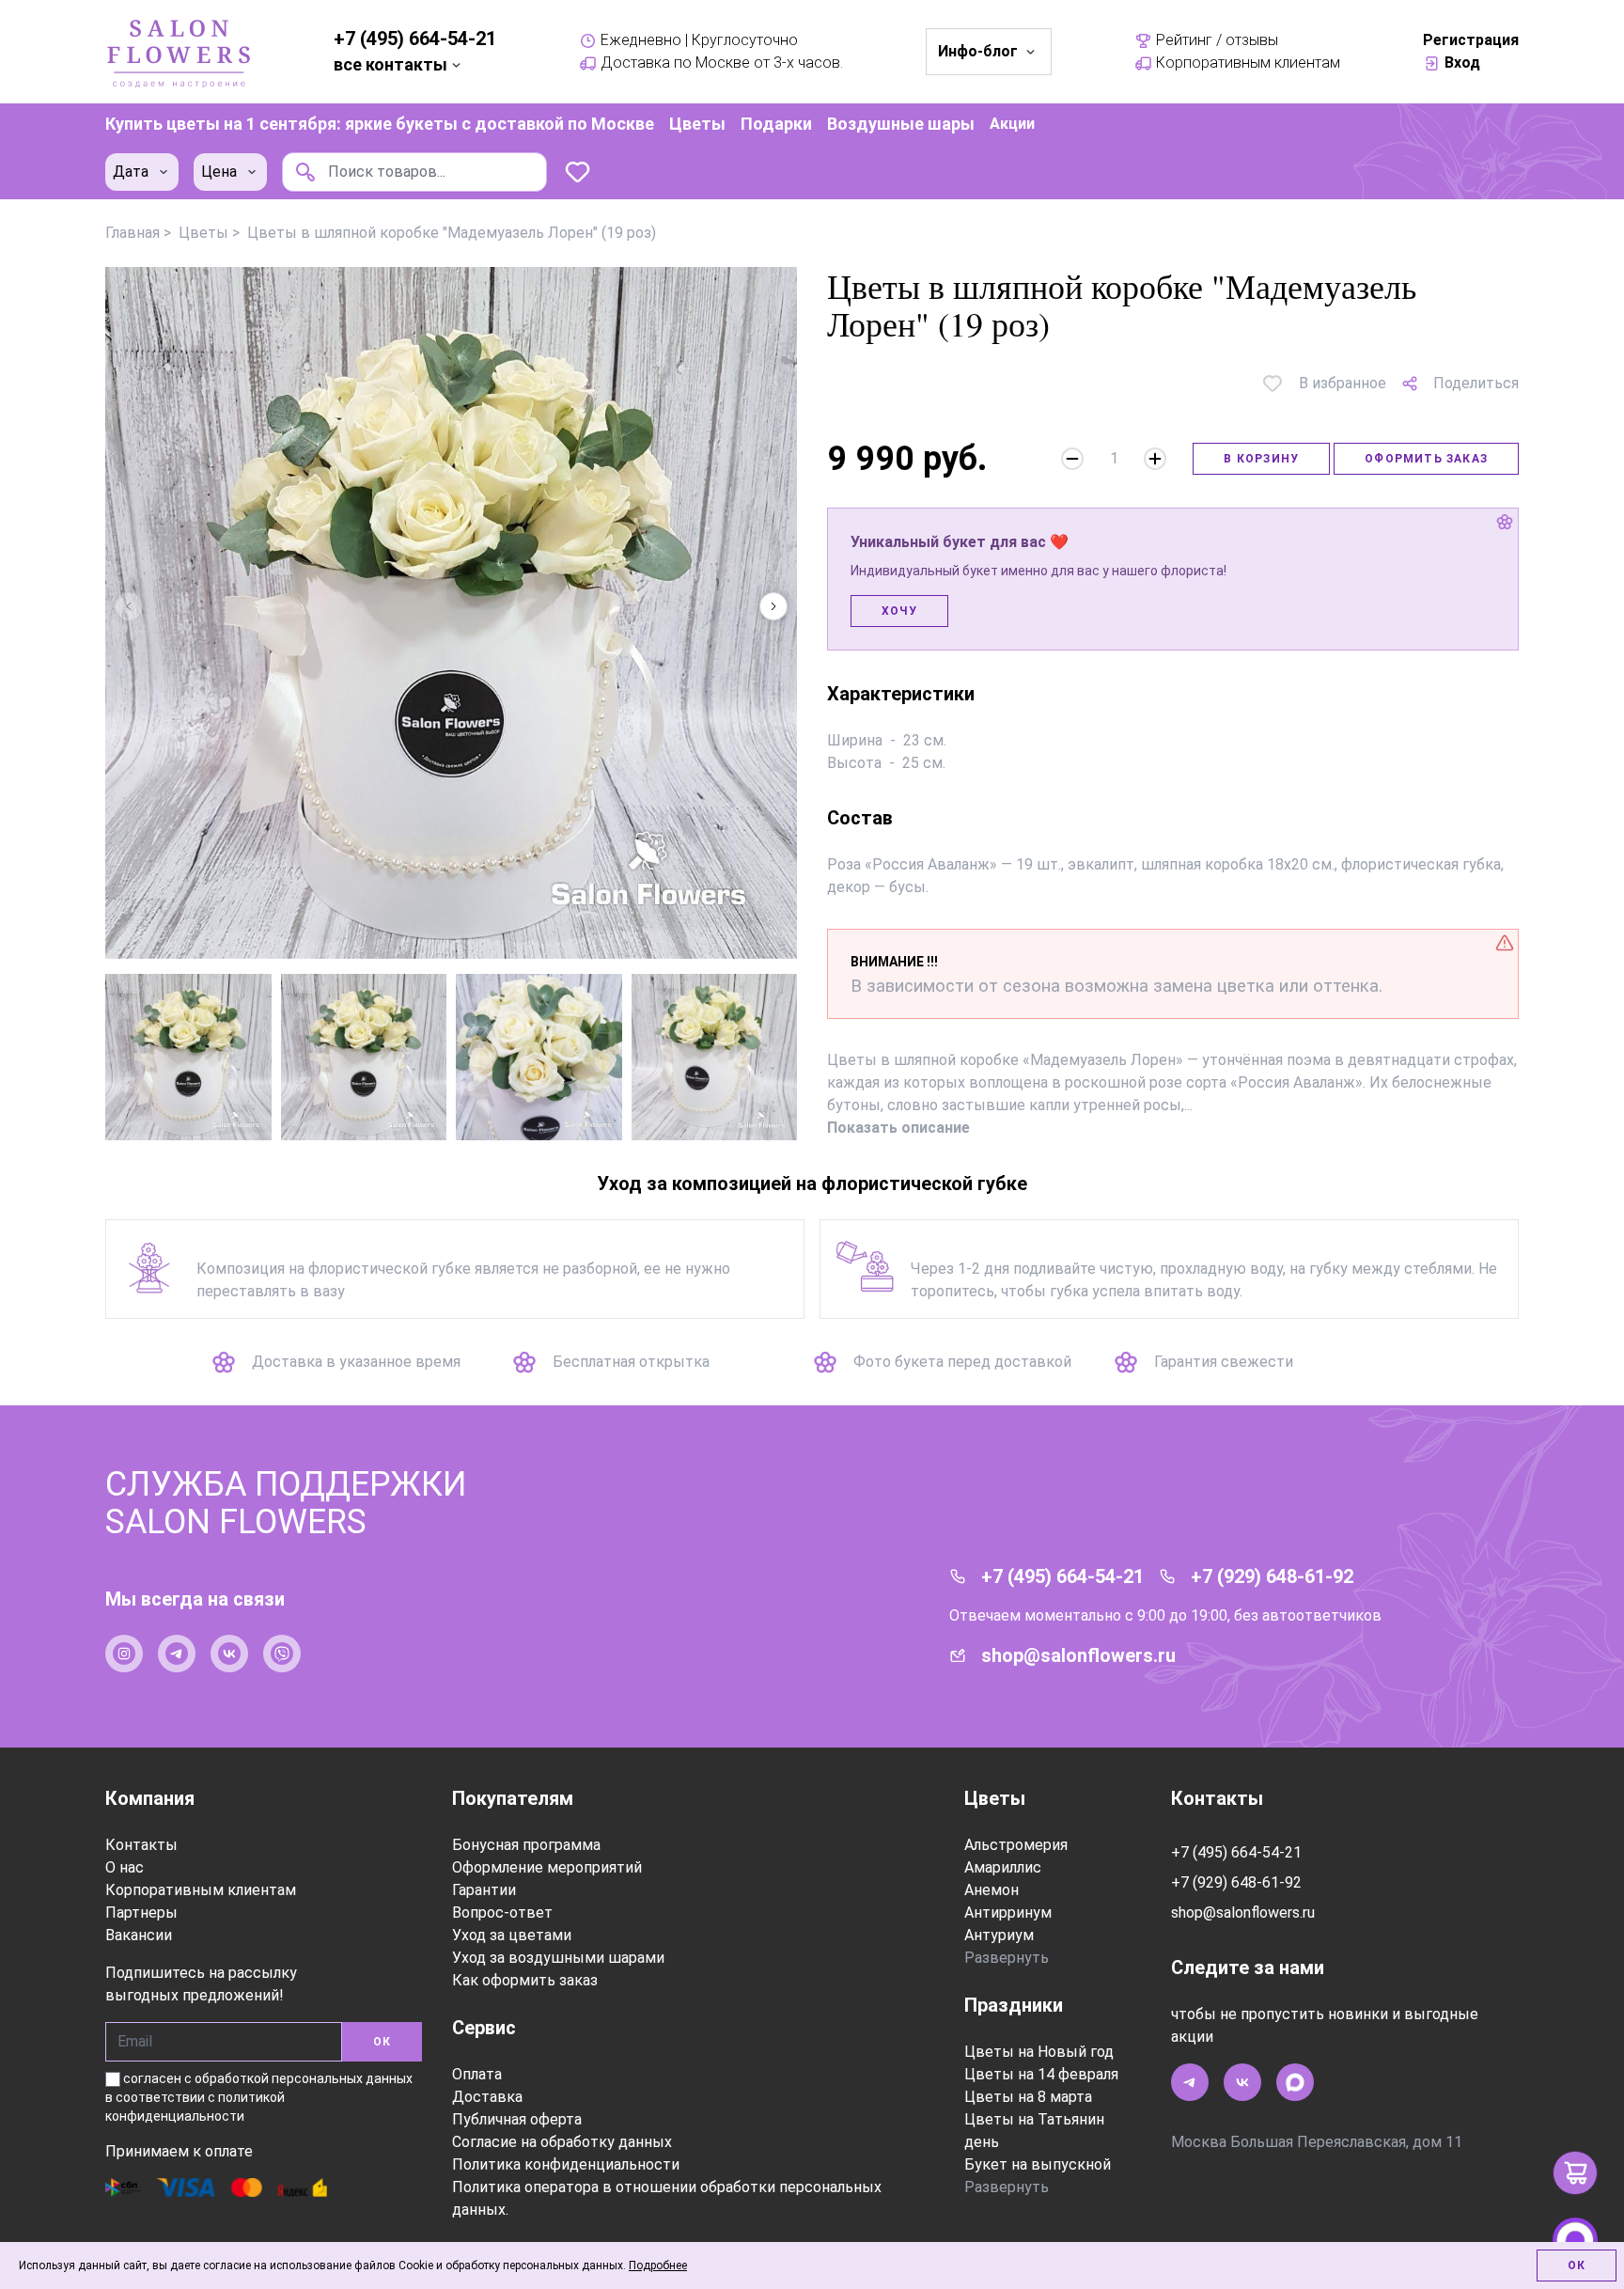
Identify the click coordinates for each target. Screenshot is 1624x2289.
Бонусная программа (526, 1845)
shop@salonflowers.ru (1078, 1655)
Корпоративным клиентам (1248, 63)
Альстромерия (1016, 1845)
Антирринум (1008, 1913)
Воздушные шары (901, 124)
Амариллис (1003, 1867)
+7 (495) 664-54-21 (415, 39)
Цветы (697, 124)
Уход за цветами (512, 1935)
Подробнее (658, 2265)
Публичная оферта (517, 2119)
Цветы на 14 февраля (1041, 2074)
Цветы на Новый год (1039, 2052)
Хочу (899, 611)
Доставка (487, 2097)
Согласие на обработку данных (562, 2142)
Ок (1577, 2265)
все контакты (390, 64)
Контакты (141, 1845)
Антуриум (999, 1935)
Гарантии (484, 1890)
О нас (125, 1867)
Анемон (992, 1890)
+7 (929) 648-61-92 (1272, 1576)
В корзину (1261, 459)
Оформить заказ (1426, 459)
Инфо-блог (978, 51)
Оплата (477, 2074)
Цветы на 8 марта (1028, 2097)
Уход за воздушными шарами (558, 1958)
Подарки (776, 124)
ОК (382, 2042)
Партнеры (141, 1913)
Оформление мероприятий (547, 1867)
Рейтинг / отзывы (1217, 40)
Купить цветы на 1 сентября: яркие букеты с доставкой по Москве (380, 124)
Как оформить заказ (525, 1980)
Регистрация (1471, 40)
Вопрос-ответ (502, 1913)
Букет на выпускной (1038, 2164)
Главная (133, 233)
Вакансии (139, 1935)
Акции (1012, 124)
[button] (773, 606)
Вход (1462, 63)
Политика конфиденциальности (566, 2164)
